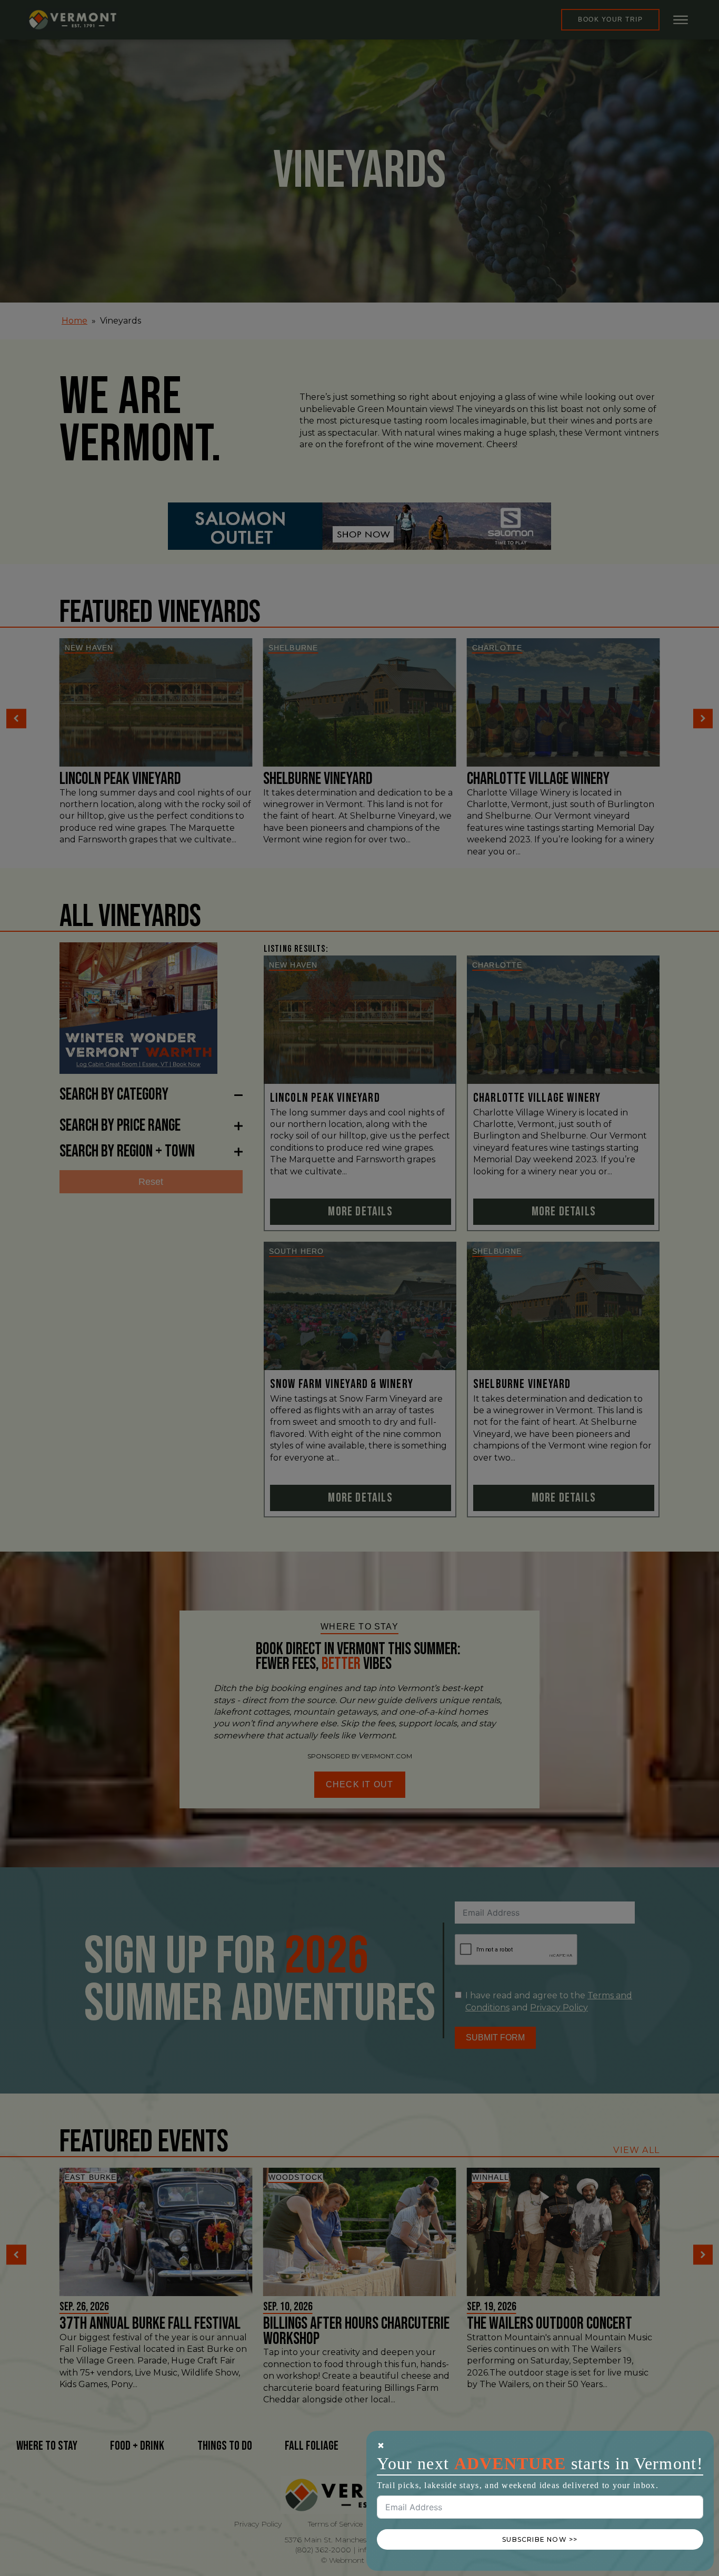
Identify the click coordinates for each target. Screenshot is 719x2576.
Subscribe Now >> (540, 2539)
